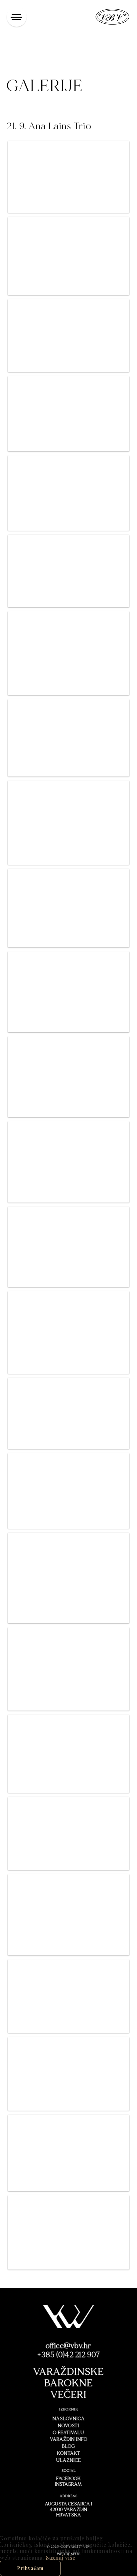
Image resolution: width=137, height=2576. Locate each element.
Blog (68, 2446)
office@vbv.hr (68, 2346)
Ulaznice (69, 2460)
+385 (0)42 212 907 (68, 2355)
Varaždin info (69, 2439)
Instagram (68, 2484)
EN (83, 16)
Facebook (68, 2479)
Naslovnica (69, 2419)
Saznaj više (61, 2558)
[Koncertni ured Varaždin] (113, 16)
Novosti (68, 2426)
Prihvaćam (30, 2568)
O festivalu (68, 2433)
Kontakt (69, 2453)
